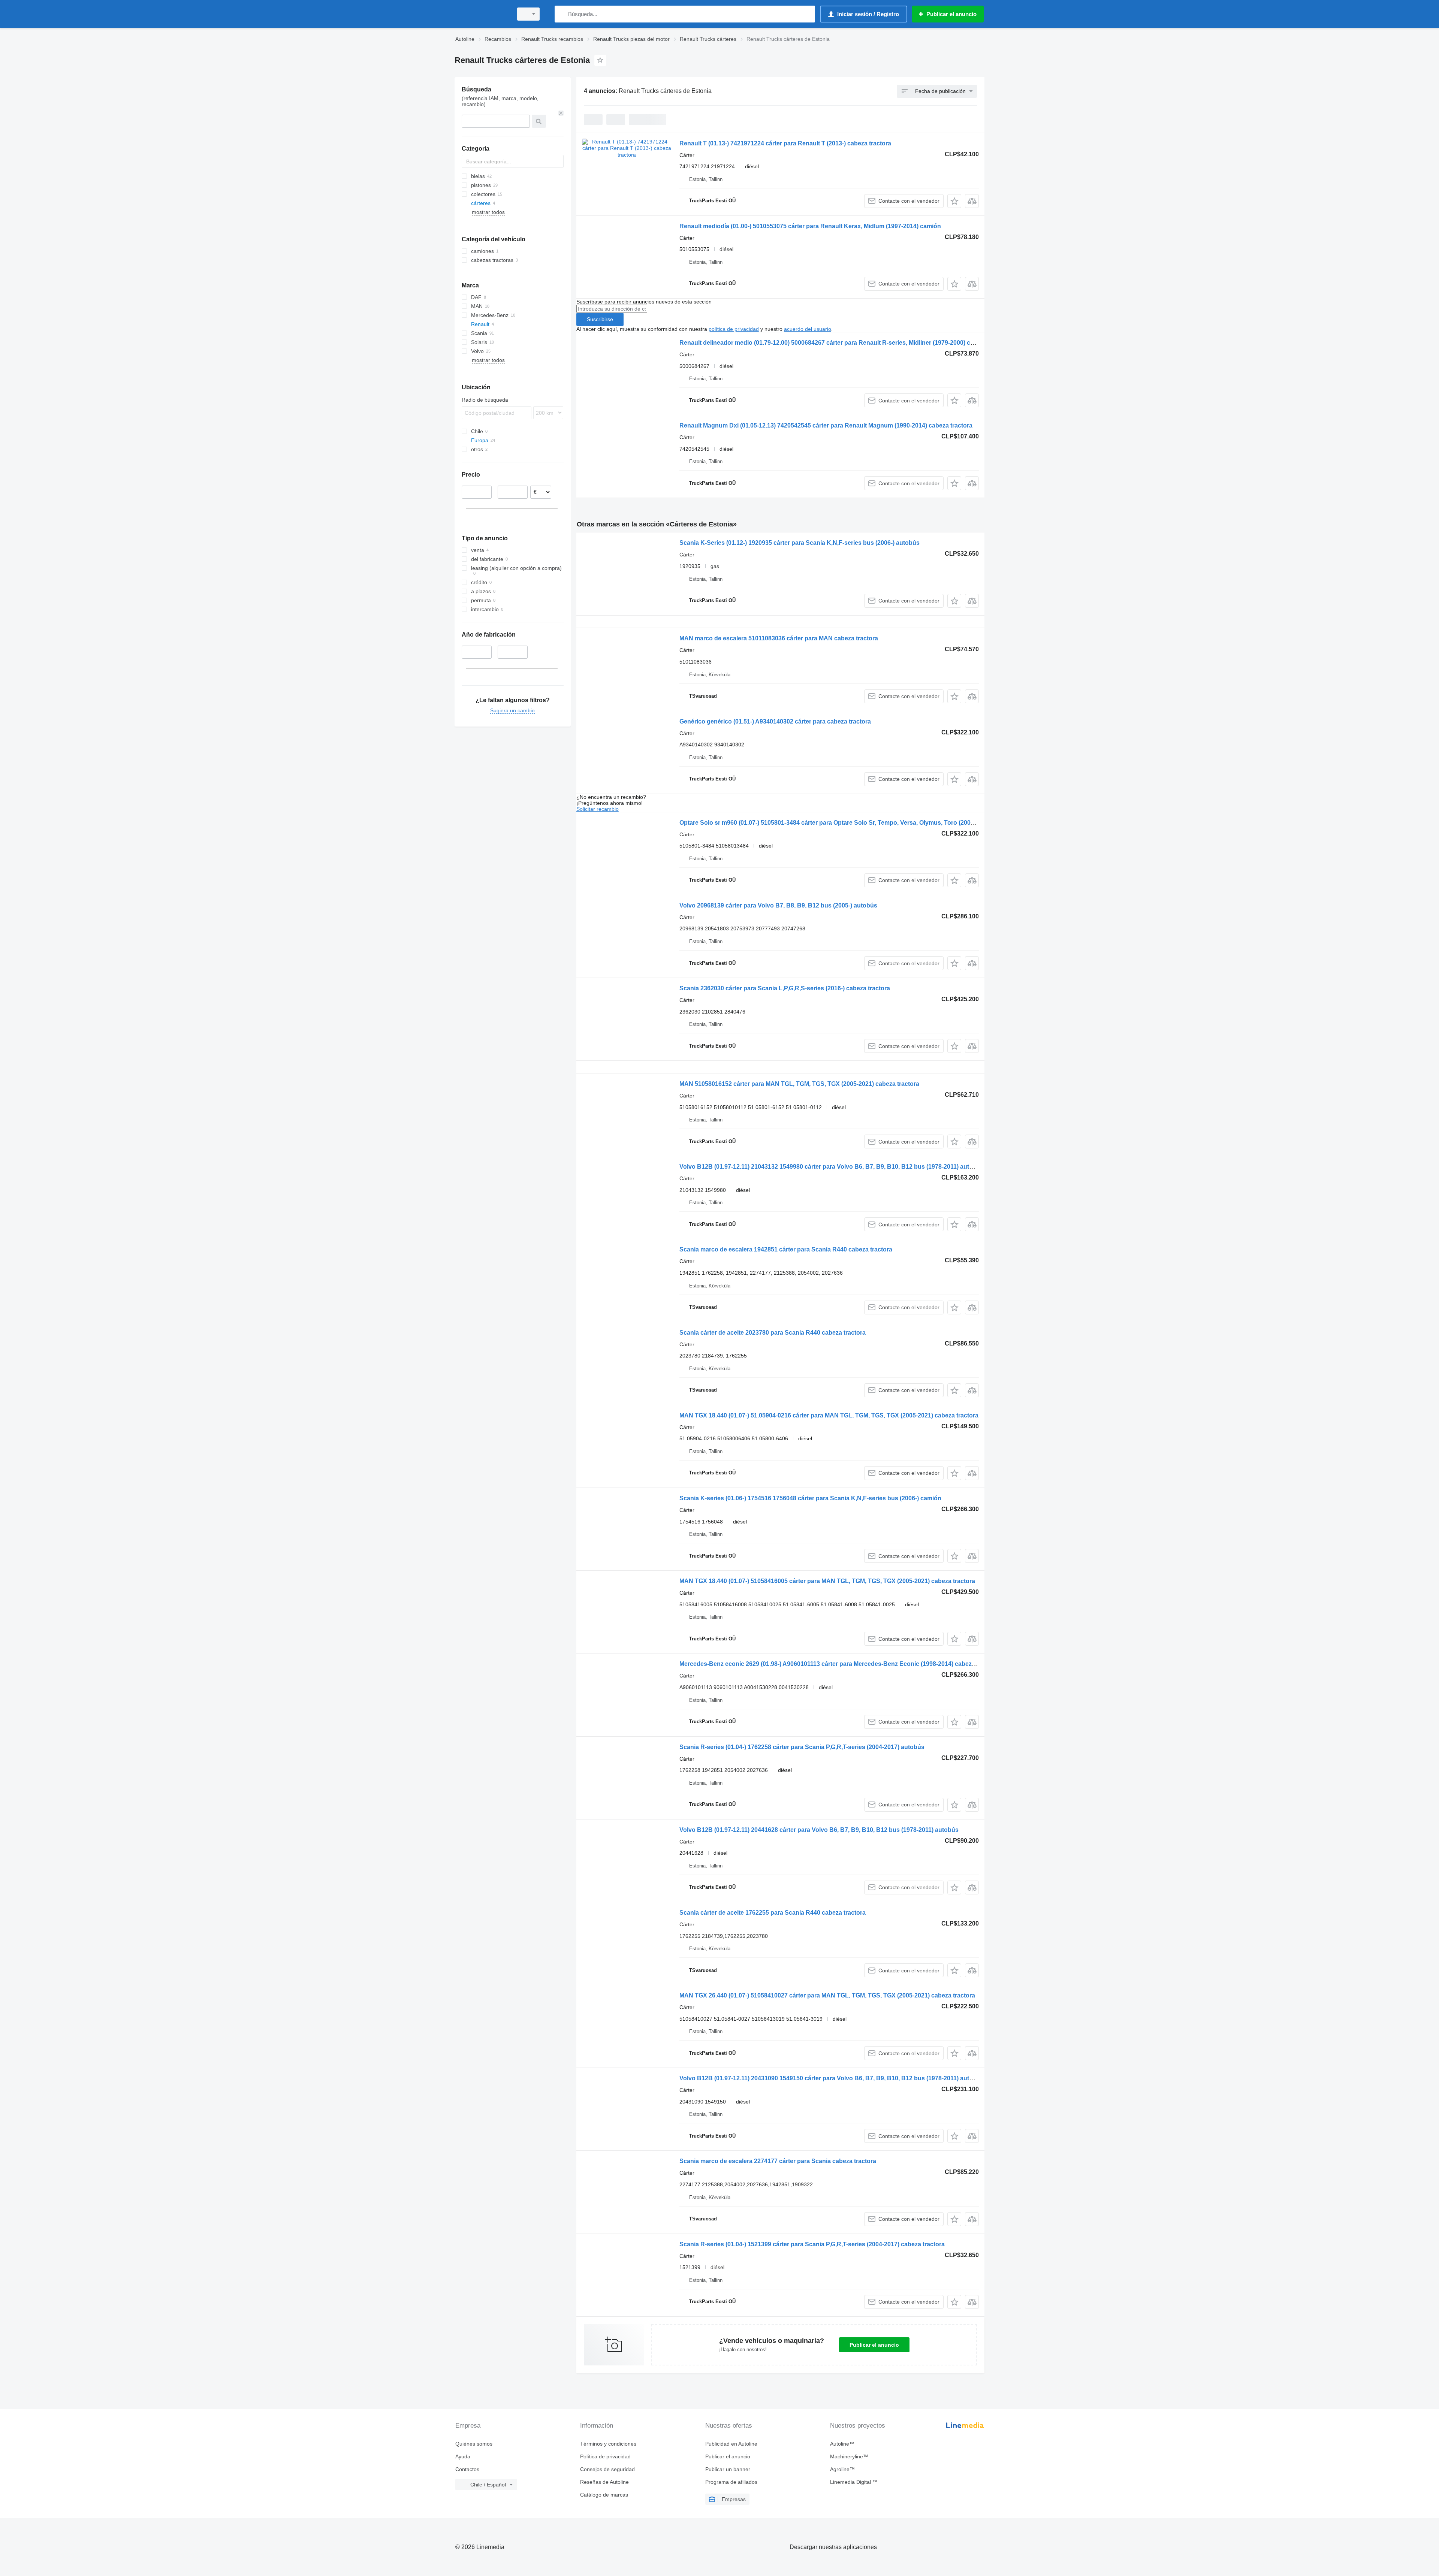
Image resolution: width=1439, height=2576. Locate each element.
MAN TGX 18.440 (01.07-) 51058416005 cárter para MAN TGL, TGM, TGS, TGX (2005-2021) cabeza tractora (827, 1581)
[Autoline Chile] (482, 14)
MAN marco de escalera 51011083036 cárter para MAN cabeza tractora (779, 638)
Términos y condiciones (608, 2444)
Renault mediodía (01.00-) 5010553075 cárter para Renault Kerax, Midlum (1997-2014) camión (810, 226)
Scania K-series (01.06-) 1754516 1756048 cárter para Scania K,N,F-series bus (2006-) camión (810, 1498)
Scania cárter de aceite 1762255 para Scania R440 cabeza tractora (773, 1913)
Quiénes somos (474, 2444)
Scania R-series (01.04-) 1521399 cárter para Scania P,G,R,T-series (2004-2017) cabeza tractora (812, 2244)
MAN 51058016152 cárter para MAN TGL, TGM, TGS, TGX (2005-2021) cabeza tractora (799, 1084)
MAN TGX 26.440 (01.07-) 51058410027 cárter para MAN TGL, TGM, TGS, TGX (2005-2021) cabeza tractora (827, 1995)
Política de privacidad (605, 2456)
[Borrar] (561, 113)
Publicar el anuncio (874, 2345)
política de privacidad (734, 329)
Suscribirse (600, 319)
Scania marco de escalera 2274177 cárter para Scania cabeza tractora (778, 2161)
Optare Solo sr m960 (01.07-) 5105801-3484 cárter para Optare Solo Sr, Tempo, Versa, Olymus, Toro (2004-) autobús (841, 823)
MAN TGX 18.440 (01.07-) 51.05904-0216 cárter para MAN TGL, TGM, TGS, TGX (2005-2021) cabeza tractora (829, 1415)
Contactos (467, 2469)
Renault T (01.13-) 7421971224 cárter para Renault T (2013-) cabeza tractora (785, 143)
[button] (954, 201)
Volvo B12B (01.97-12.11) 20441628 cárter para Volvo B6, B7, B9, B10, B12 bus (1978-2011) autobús (819, 1830)
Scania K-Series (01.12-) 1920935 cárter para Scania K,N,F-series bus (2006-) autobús (800, 543)
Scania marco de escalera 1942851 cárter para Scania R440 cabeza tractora (786, 1249)
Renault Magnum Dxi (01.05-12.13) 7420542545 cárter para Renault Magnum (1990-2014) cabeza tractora (826, 425)
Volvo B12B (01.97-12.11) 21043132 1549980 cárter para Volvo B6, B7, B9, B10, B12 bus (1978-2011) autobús (832, 1167)
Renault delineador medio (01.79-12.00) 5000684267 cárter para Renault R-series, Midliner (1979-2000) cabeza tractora (845, 343)
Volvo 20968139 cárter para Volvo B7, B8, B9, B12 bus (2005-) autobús (778, 905)
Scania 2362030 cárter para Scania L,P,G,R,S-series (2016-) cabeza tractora (785, 988)
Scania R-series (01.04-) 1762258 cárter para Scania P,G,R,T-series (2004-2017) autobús (802, 1747)
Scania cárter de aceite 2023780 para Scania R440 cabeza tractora (773, 1333)
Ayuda (463, 2456)
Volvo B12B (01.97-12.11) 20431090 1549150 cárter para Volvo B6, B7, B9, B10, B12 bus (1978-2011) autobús (832, 2078)
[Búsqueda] (562, 14)
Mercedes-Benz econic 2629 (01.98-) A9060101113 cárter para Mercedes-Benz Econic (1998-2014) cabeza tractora (839, 1664)
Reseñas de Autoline (604, 2482)
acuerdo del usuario (808, 329)
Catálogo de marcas (604, 2495)
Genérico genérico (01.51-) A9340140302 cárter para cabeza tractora (775, 721)
